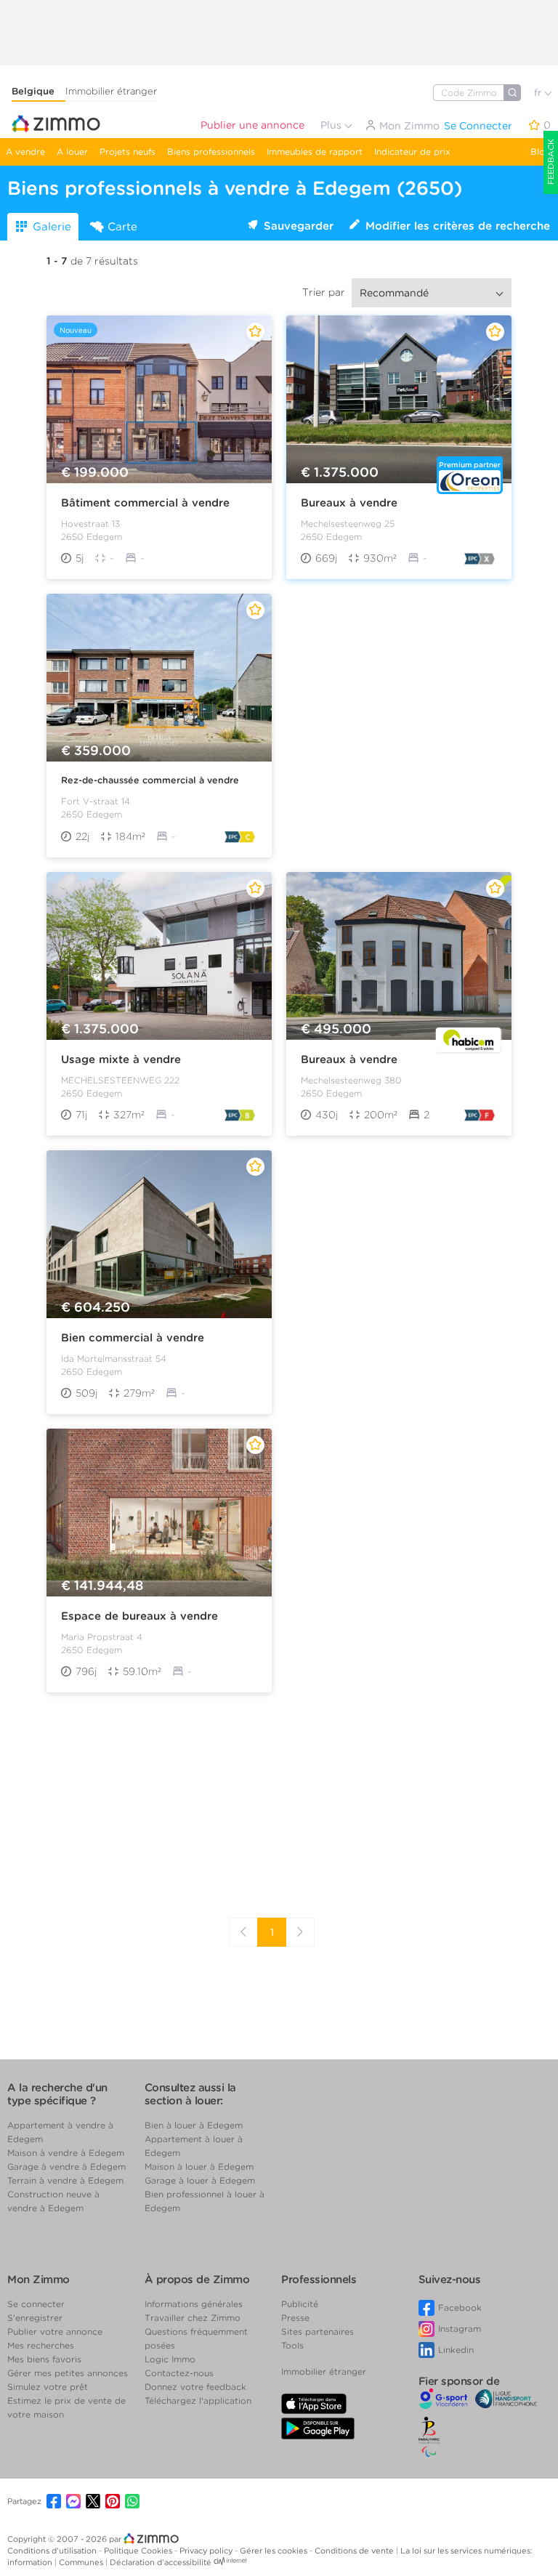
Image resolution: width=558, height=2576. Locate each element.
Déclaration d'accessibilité (161, 2562)
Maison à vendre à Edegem (66, 2153)
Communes (82, 2562)
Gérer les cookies (275, 2551)
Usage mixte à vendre (121, 1059)
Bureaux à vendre (349, 503)
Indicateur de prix (412, 152)
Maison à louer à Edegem (199, 2167)
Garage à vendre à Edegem (66, 2167)
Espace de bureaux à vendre (139, 1616)
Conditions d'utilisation (53, 2551)
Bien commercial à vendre (133, 1338)
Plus (332, 125)
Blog (541, 152)
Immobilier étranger (111, 91)
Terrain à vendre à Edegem (65, 2180)
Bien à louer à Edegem (194, 2125)
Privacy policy (207, 2551)
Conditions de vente (355, 2551)
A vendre (25, 152)
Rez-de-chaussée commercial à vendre (150, 780)
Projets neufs (128, 152)
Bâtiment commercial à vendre (145, 503)
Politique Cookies (139, 2551)
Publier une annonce (252, 125)
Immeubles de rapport (315, 152)
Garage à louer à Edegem (200, 2180)
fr (539, 93)
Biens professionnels (211, 152)
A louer (72, 152)
